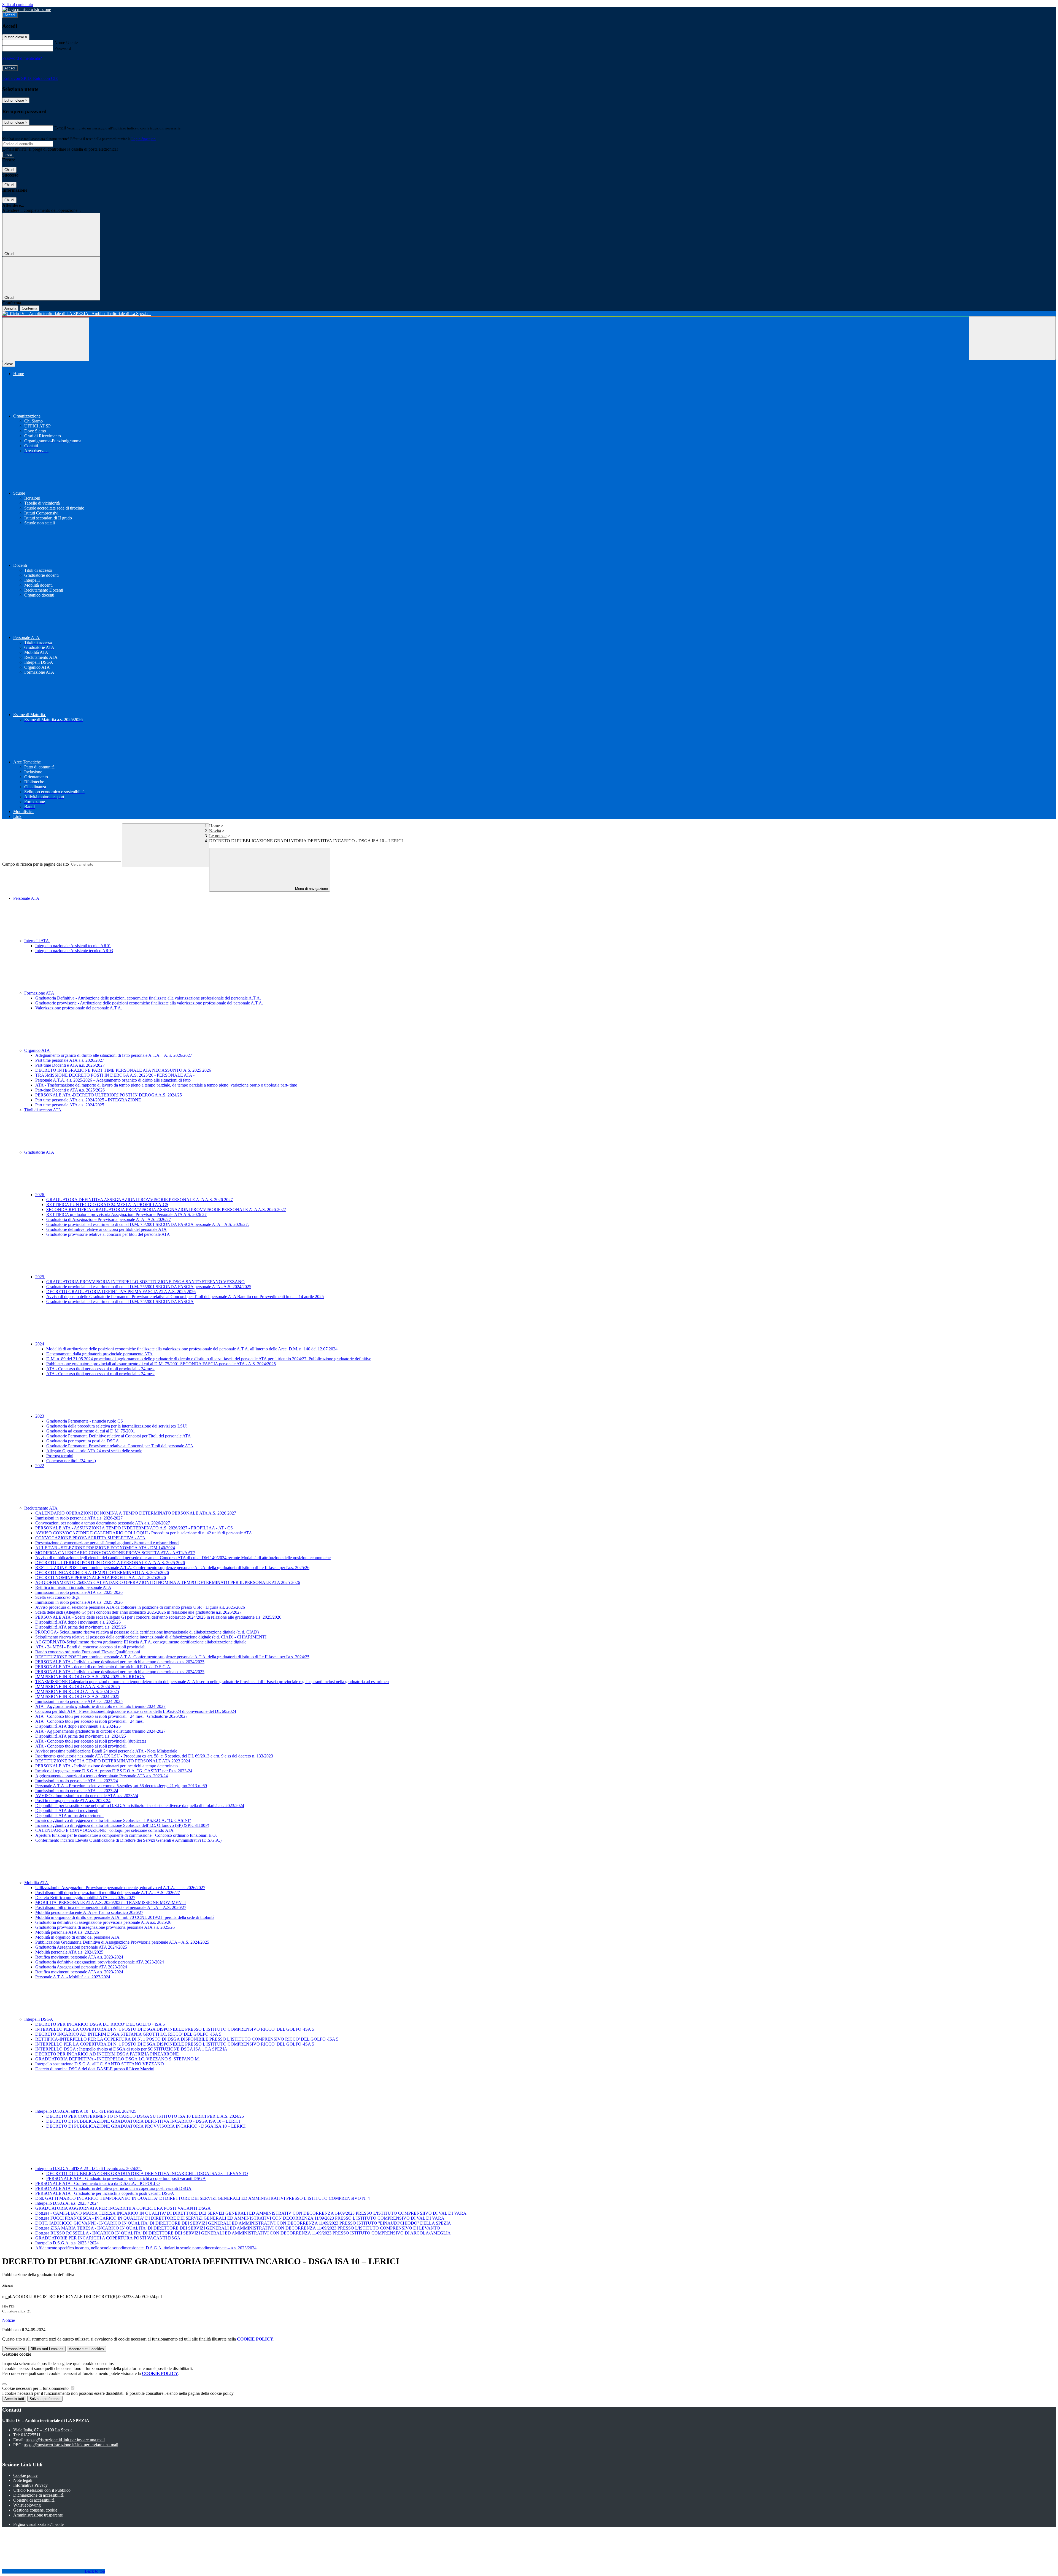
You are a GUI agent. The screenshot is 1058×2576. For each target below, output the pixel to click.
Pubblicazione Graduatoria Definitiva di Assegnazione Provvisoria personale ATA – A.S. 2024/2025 (122, 1942)
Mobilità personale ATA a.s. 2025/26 (67, 1932)
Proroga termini (60, 1456)
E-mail (60, 128)
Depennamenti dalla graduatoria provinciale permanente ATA (99, 1354)
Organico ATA (37, 1050)
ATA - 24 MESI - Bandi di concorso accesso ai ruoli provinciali (90, 1647)
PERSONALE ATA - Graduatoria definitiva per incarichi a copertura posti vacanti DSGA (113, 2188)
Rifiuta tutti (47, 2349)
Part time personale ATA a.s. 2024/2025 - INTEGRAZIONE (88, 1100)
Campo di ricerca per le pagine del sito (36, 864)
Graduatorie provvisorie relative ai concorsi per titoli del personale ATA (108, 1234)
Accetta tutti (86, 2349)
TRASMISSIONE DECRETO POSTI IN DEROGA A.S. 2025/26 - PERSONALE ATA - (115, 1075)
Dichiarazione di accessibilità (38, 2495)
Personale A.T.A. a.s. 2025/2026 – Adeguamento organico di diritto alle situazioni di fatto (113, 1080)
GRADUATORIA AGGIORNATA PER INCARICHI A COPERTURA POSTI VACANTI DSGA (123, 2208)
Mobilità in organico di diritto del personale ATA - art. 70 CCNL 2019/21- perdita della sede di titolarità (125, 1917)
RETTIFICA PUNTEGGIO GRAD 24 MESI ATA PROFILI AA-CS (107, 1205)
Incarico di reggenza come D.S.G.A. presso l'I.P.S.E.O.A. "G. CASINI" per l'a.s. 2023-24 (114, 1771)
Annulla (10, 308)
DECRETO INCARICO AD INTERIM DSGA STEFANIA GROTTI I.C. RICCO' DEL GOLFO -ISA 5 (128, 2034)
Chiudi (9, 170)
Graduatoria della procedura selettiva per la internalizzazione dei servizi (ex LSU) (117, 1426)
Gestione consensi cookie (35, 2510)
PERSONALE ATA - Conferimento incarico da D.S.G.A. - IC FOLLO (98, 2183)
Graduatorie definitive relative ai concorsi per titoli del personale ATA (106, 1229)
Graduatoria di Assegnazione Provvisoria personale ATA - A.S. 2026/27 (109, 1219)
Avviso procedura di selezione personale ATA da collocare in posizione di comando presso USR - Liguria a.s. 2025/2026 (140, 1607)
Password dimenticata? (22, 58)
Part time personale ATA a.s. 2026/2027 (70, 1060)
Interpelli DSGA (39, 2019)
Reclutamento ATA (41, 1508)
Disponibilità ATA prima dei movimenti (69, 1815)
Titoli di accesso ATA (43, 1110)
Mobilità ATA (37, 1883)
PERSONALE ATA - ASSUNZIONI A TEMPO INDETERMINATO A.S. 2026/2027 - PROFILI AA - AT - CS (134, 1528)
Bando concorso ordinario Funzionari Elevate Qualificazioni (88, 1652)
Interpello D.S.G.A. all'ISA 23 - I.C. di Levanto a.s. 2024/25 (88, 2169)
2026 (40, 1195)
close (9, 364)
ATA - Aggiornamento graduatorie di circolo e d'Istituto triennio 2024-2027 (100, 1706)
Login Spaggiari (144, 139)
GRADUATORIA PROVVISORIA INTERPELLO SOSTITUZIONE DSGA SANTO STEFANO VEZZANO (145, 1282)
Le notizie (218, 836)
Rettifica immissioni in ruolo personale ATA (73, 1587)
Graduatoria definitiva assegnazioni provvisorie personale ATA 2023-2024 (100, 1962)
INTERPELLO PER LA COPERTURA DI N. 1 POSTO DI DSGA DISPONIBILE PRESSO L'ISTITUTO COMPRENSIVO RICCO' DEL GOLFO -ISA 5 (175, 2029)
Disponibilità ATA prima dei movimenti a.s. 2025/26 (81, 1627)
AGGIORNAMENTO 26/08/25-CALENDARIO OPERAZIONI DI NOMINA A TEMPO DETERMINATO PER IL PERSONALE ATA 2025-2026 (168, 1582)
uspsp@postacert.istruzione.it (71, 2445)
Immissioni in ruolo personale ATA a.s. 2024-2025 (79, 1701)
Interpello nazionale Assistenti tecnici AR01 (73, 946)
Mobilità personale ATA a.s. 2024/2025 (69, 1952)
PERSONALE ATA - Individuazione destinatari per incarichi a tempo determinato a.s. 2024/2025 (120, 1662)
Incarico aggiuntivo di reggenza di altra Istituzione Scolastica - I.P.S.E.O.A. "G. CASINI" (113, 1820)
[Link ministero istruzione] (27, 10)
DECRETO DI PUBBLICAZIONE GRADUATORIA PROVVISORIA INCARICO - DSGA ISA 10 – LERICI (146, 2126)
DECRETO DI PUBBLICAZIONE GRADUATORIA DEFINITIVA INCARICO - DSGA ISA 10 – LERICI (143, 2121)
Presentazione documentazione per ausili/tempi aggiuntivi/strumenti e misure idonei (107, 1543)
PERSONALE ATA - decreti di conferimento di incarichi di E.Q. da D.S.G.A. (103, 1667)
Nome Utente (66, 43)
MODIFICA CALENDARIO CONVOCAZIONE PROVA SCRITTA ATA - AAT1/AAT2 (115, 1553)
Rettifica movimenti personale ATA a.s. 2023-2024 (79, 1957)
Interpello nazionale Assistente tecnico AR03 (74, 951)
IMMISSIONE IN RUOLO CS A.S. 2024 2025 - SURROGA (90, 1677)
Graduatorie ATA (40, 1152)
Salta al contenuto (18, 5)
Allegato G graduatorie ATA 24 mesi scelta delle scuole (94, 1451)
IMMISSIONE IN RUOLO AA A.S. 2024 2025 (78, 1687)
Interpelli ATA (37, 941)
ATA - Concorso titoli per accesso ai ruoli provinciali (81, 1746)
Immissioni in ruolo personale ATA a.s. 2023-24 (77, 1791)
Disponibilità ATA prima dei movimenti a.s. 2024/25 (81, 1736)
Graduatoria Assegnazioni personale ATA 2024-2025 (81, 1947)
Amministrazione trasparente (38, 2515)
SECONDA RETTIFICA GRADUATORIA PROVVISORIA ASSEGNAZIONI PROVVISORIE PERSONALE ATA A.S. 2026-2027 (166, 1210)
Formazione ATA (40, 993)
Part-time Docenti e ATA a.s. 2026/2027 (70, 1065)
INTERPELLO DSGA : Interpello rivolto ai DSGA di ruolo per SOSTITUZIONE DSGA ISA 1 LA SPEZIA (131, 2049)
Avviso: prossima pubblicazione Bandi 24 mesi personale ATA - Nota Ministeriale (106, 1751)
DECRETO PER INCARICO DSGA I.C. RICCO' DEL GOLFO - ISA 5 (100, 2024)
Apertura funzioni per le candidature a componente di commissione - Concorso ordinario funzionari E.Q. (126, 1835)
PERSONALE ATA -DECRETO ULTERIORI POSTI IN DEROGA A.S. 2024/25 (109, 1095)
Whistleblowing (27, 2505)
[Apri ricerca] (1012, 338)
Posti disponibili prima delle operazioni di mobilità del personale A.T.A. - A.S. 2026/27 (111, 1907)
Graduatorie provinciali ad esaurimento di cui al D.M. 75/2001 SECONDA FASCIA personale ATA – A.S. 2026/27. (148, 1224)
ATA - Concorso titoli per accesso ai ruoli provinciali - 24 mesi (100, 1369)
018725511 (31, 2435)
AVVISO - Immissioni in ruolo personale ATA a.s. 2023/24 (87, 1796)
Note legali (23, 2480)
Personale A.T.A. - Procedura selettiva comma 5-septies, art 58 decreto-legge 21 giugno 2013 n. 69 (121, 1786)
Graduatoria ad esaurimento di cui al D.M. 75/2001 (91, 1431)
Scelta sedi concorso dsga (57, 1597)
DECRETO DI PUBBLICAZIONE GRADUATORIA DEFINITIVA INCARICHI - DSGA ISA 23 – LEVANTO (147, 2173)
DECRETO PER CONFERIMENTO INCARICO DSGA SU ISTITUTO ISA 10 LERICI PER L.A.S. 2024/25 (145, 2116)
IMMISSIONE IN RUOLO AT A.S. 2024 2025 (77, 1691)
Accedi (10, 15)
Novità (215, 831)
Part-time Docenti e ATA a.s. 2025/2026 (70, 1090)
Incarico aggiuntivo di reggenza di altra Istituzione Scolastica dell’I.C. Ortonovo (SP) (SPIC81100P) (122, 1825)
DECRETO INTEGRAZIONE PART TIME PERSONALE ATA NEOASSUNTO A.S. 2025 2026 (123, 1070)
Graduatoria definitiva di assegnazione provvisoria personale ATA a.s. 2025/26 (103, 1922)
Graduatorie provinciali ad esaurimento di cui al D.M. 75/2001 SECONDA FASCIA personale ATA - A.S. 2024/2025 (149, 1287)
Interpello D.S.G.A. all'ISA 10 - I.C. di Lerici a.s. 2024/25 (86, 2111)
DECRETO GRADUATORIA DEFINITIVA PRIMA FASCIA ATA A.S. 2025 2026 (121, 1292)
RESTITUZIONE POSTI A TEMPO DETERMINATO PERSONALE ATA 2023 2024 (113, 1761)
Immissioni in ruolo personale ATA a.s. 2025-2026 (79, 1592)
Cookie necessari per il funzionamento (36, 2388)
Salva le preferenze (45, 2399)
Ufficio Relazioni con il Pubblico (42, 2490)
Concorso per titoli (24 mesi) (71, 1461)
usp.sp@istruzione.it (65, 2440)
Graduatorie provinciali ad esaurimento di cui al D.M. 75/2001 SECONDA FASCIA (120, 1301)
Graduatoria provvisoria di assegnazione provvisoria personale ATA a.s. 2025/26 (105, 1927)
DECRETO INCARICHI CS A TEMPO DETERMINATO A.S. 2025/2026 (102, 1573)
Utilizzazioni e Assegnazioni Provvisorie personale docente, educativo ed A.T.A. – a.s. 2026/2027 (120, 1888)
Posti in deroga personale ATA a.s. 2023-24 (73, 1801)
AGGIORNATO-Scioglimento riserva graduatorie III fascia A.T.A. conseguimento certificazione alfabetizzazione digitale (141, 1642)
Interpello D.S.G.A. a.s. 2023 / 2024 (67, 2203)
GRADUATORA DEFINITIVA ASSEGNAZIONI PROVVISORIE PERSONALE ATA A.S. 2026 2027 (140, 1200)
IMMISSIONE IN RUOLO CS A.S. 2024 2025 (77, 1696)
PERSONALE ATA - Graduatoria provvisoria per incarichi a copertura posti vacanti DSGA (126, 2178)
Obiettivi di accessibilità (34, 2500)
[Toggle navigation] (46, 339)
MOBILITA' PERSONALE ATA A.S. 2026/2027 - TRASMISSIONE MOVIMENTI (110, 1902)
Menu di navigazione (311, 889)
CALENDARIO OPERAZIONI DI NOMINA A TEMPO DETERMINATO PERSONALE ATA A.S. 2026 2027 (136, 1513)
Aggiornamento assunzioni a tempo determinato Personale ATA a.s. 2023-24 (102, 1776)
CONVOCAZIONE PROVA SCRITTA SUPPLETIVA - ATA (90, 1538)
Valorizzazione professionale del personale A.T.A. (79, 1008)
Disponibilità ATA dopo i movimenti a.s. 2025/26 (78, 1622)
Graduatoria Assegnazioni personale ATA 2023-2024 (81, 1967)
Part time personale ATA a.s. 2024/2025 (70, 1105)
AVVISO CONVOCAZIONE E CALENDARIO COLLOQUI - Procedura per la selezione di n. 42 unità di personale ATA (144, 1533)
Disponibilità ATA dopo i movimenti (67, 1810)
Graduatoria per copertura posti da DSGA (83, 1441)
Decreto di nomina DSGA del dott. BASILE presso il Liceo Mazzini (95, 2069)
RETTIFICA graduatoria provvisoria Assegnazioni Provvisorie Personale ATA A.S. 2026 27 (126, 1214)
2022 (40, 1466)
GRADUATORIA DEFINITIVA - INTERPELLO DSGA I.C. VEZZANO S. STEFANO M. (118, 2059)
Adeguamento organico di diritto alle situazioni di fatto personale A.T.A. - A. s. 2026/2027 (114, 1055)
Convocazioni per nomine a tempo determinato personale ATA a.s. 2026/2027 (103, 1523)
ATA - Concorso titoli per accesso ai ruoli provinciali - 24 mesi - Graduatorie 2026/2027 (111, 1716)
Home (214, 826)
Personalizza (15, 2349)
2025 (40, 1277)
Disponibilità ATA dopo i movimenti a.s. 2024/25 (78, 1726)
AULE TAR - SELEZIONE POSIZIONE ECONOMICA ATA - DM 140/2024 (105, 1548)
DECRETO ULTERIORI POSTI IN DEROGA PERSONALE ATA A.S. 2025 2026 (110, 1563)
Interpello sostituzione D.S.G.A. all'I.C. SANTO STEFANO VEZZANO (100, 2064)
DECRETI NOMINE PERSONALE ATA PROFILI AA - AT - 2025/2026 (101, 1577)
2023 (40, 1416)
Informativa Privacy (30, 2485)
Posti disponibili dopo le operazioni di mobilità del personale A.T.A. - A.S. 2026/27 (108, 1893)
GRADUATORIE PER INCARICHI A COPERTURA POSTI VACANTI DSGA (108, 2238)
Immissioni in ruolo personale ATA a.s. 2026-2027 (79, 1518)
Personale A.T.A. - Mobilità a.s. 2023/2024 (73, 1977)
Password (63, 48)
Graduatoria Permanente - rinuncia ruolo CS (85, 1421)
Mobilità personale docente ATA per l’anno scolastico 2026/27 (89, 1912)
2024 (40, 1344)
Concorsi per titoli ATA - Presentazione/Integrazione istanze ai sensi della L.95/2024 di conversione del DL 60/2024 (136, 1711)
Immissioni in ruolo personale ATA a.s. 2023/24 (77, 1781)
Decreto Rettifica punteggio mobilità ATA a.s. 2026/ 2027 (85, 1898)
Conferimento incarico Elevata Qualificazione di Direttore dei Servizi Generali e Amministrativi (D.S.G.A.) (128, 1840)
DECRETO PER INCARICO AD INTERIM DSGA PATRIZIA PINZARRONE (107, 2054)
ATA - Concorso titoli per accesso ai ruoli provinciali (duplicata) (91, 1741)
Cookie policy (25, 2475)
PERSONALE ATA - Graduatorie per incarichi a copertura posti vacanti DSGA (105, 2193)
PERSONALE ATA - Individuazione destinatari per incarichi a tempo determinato (106, 1766)
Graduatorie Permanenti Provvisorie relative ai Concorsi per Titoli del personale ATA (120, 1446)
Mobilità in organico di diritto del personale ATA (77, 1937)
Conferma (29, 308)
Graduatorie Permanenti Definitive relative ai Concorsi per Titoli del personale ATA (119, 1436)
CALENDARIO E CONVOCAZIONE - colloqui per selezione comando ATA (104, 1830)
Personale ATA (26, 898)
